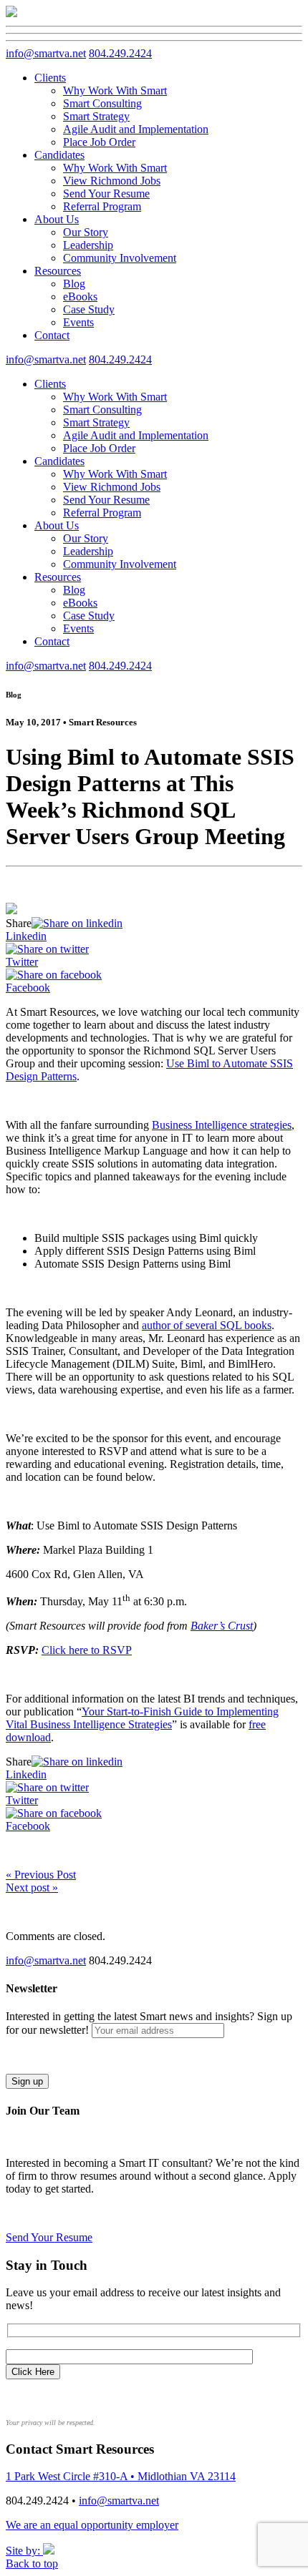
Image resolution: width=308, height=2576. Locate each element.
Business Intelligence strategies (222, 1125)
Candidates (59, 155)
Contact (52, 335)
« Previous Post (41, 1875)
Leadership (88, 245)
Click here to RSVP (87, 1650)
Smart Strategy (96, 116)
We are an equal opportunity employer (92, 2525)
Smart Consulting (102, 103)
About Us (57, 219)
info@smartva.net (46, 53)
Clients (50, 78)
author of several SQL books (207, 1325)
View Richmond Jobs (112, 181)
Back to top (32, 2563)
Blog (74, 284)
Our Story (86, 232)
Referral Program (102, 206)
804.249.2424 (120, 53)
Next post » (32, 1887)
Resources (58, 271)
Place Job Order (99, 142)
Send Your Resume (106, 194)
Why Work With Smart (115, 90)
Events (78, 322)
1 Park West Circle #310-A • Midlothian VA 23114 (121, 2476)
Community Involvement (120, 258)
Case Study (89, 309)
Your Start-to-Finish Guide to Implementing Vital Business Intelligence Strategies (142, 1718)
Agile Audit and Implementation (136, 129)
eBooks (80, 297)
